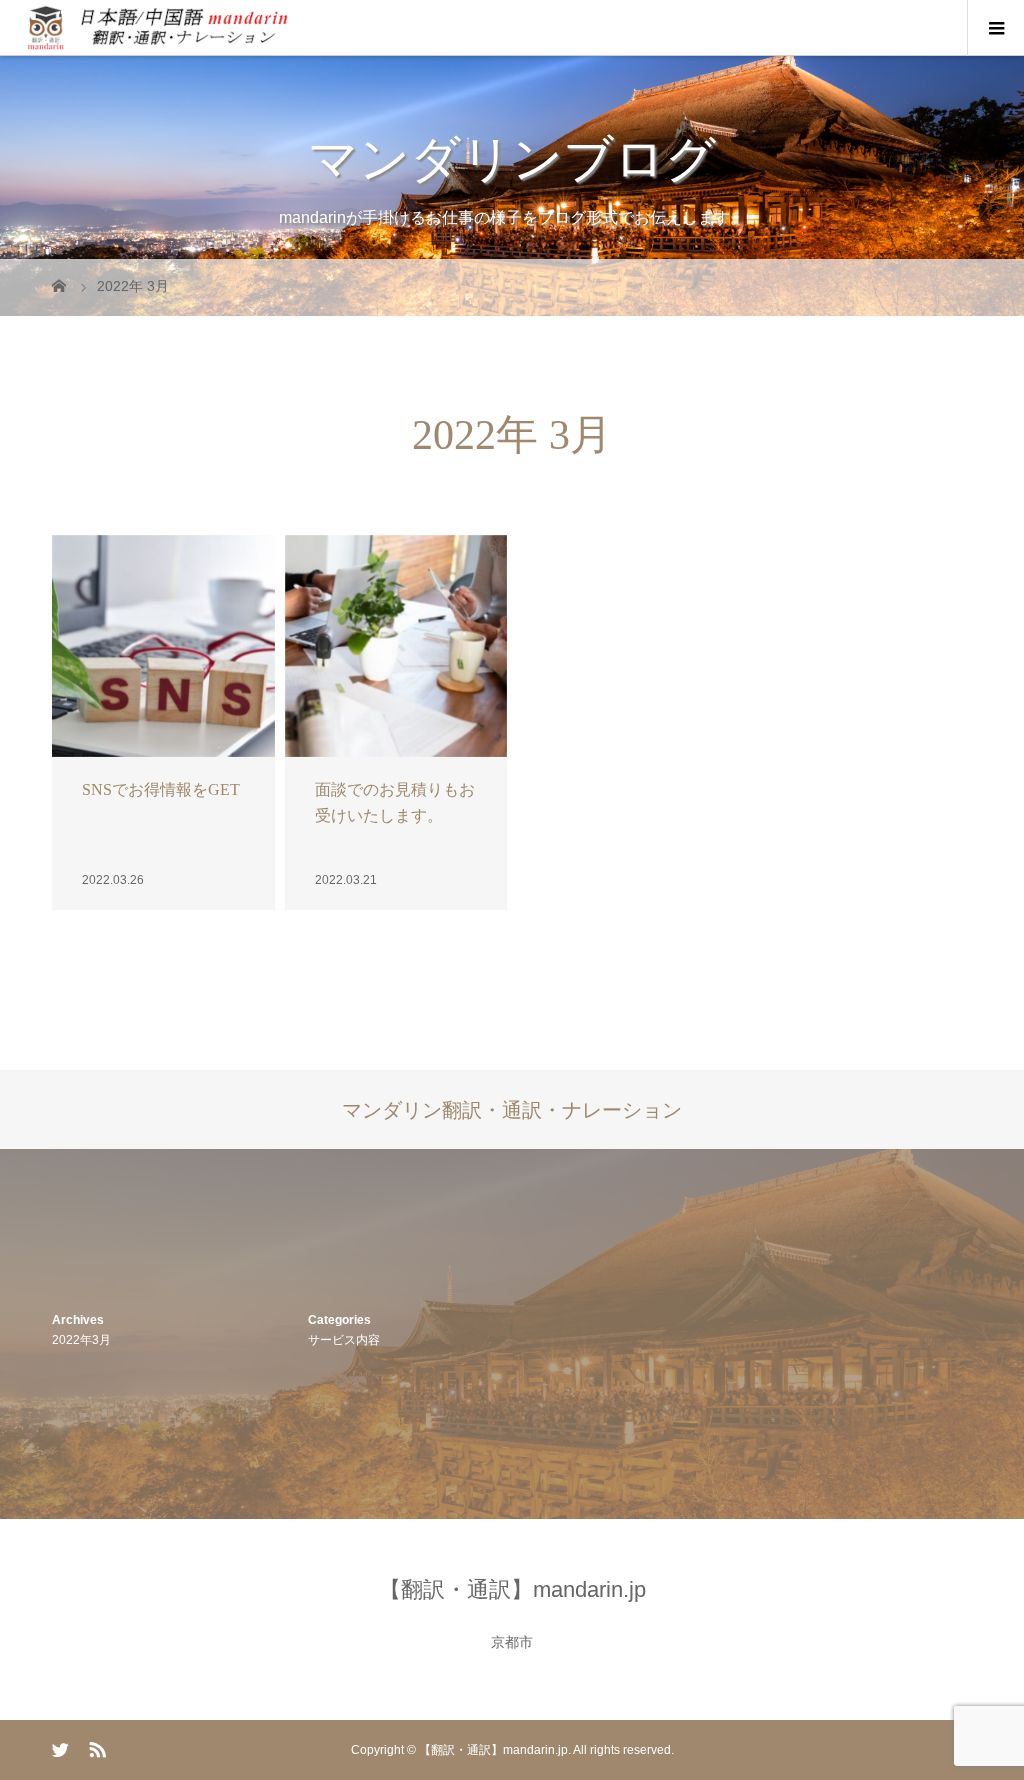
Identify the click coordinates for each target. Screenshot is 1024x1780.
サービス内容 (344, 1340)
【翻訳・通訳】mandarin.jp (512, 1589)
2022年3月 (81, 1340)
